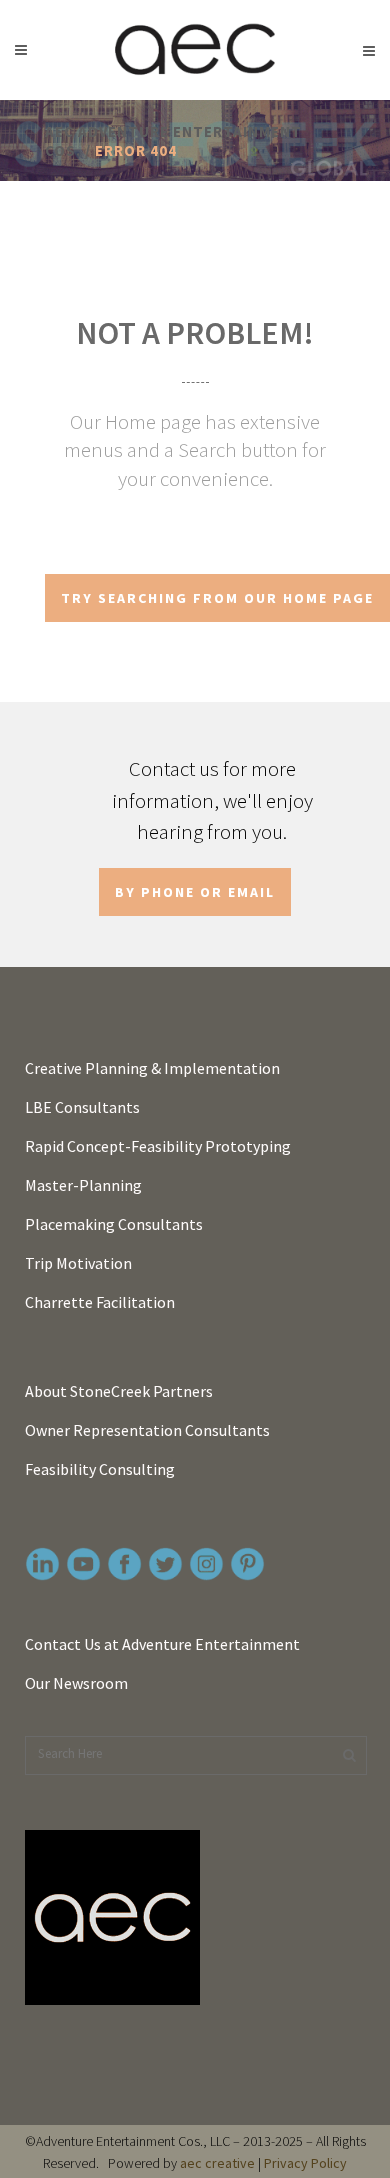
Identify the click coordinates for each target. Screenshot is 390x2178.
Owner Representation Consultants (147, 1430)
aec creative (217, 2163)
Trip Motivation (78, 1263)
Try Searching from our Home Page (217, 598)
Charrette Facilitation (100, 1302)
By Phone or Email (195, 892)
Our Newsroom (76, 1683)
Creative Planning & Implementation (152, 1068)
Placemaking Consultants (114, 1224)
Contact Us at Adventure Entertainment (162, 1644)
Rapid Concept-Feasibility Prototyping (158, 1146)
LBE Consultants (82, 1107)
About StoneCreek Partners (119, 1391)
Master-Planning (83, 1185)
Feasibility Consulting (100, 1469)
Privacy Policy (305, 2163)
